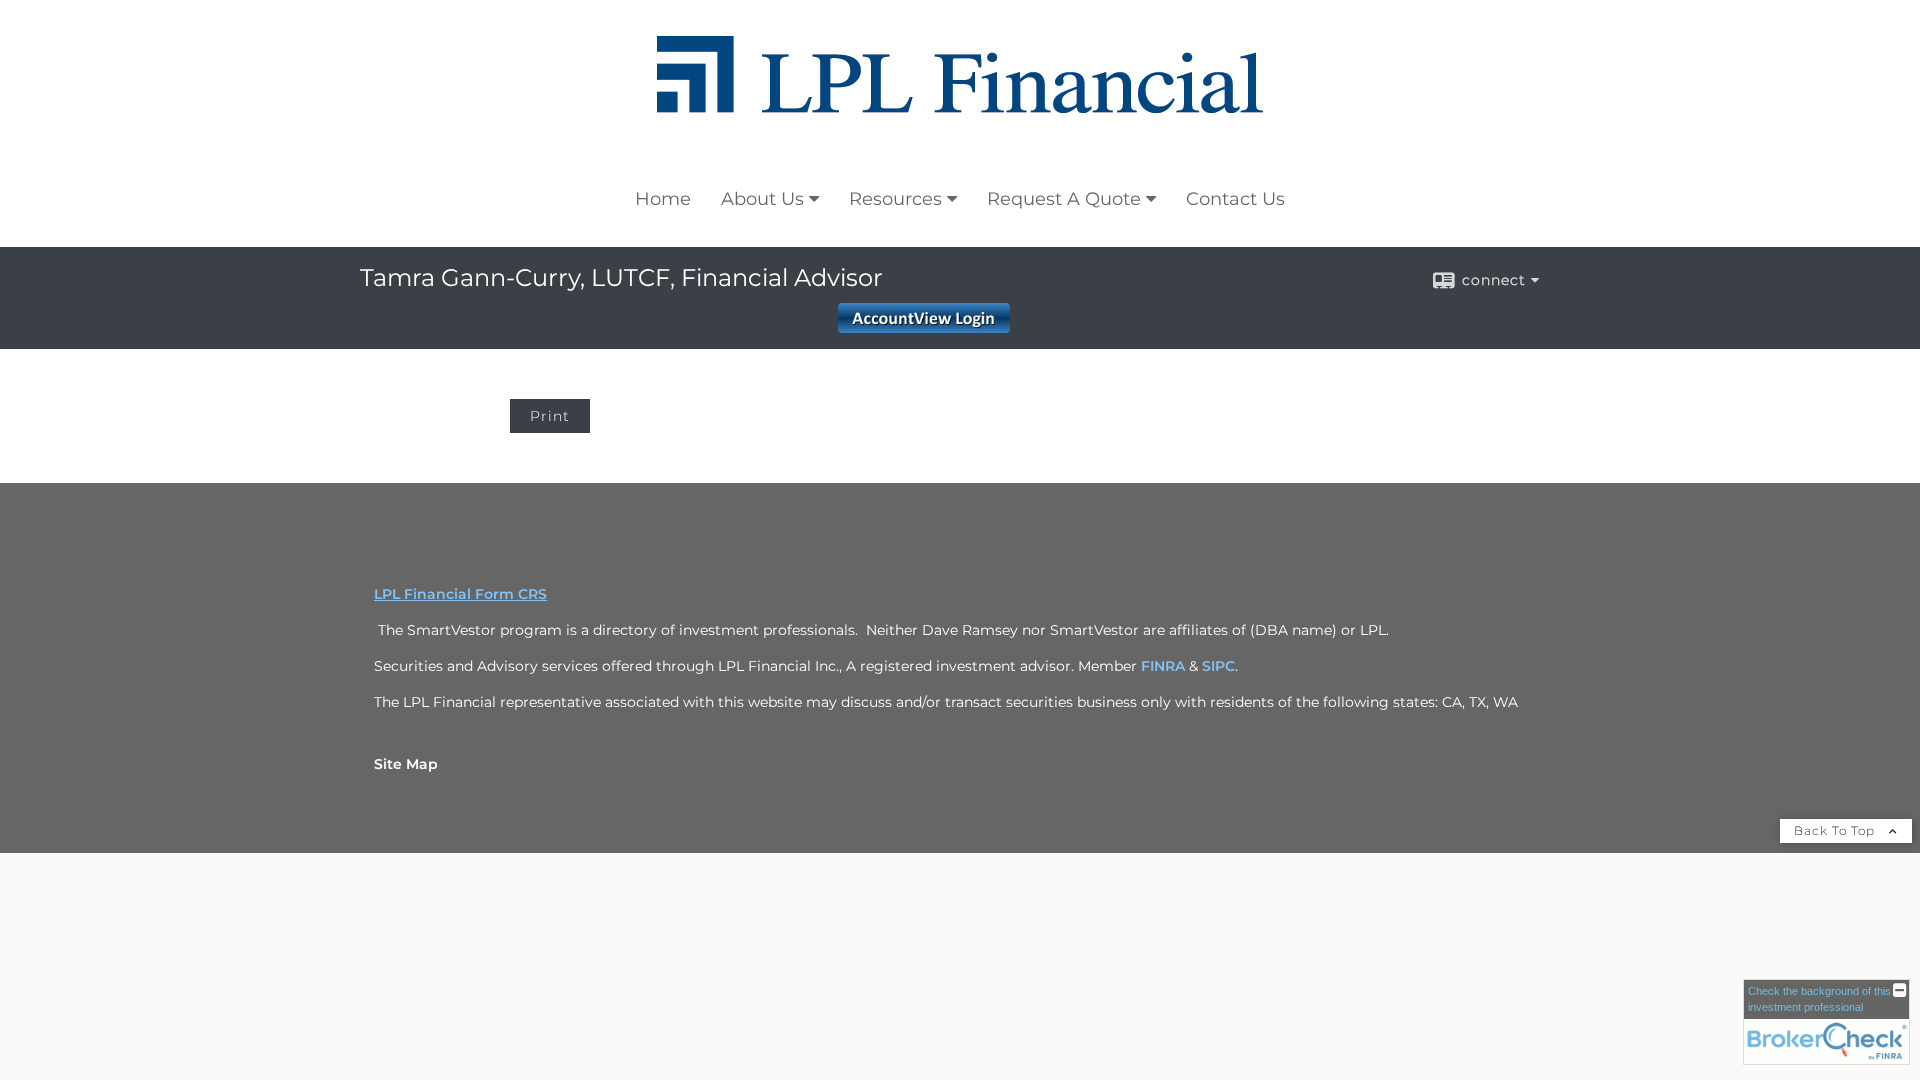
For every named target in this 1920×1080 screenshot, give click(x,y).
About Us (762, 199)
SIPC (1218, 666)
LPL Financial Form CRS (460, 594)
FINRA (1165, 666)
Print (550, 416)
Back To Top (1836, 830)
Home (663, 199)
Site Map (406, 764)
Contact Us (1235, 199)
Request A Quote (1064, 199)
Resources (895, 199)
